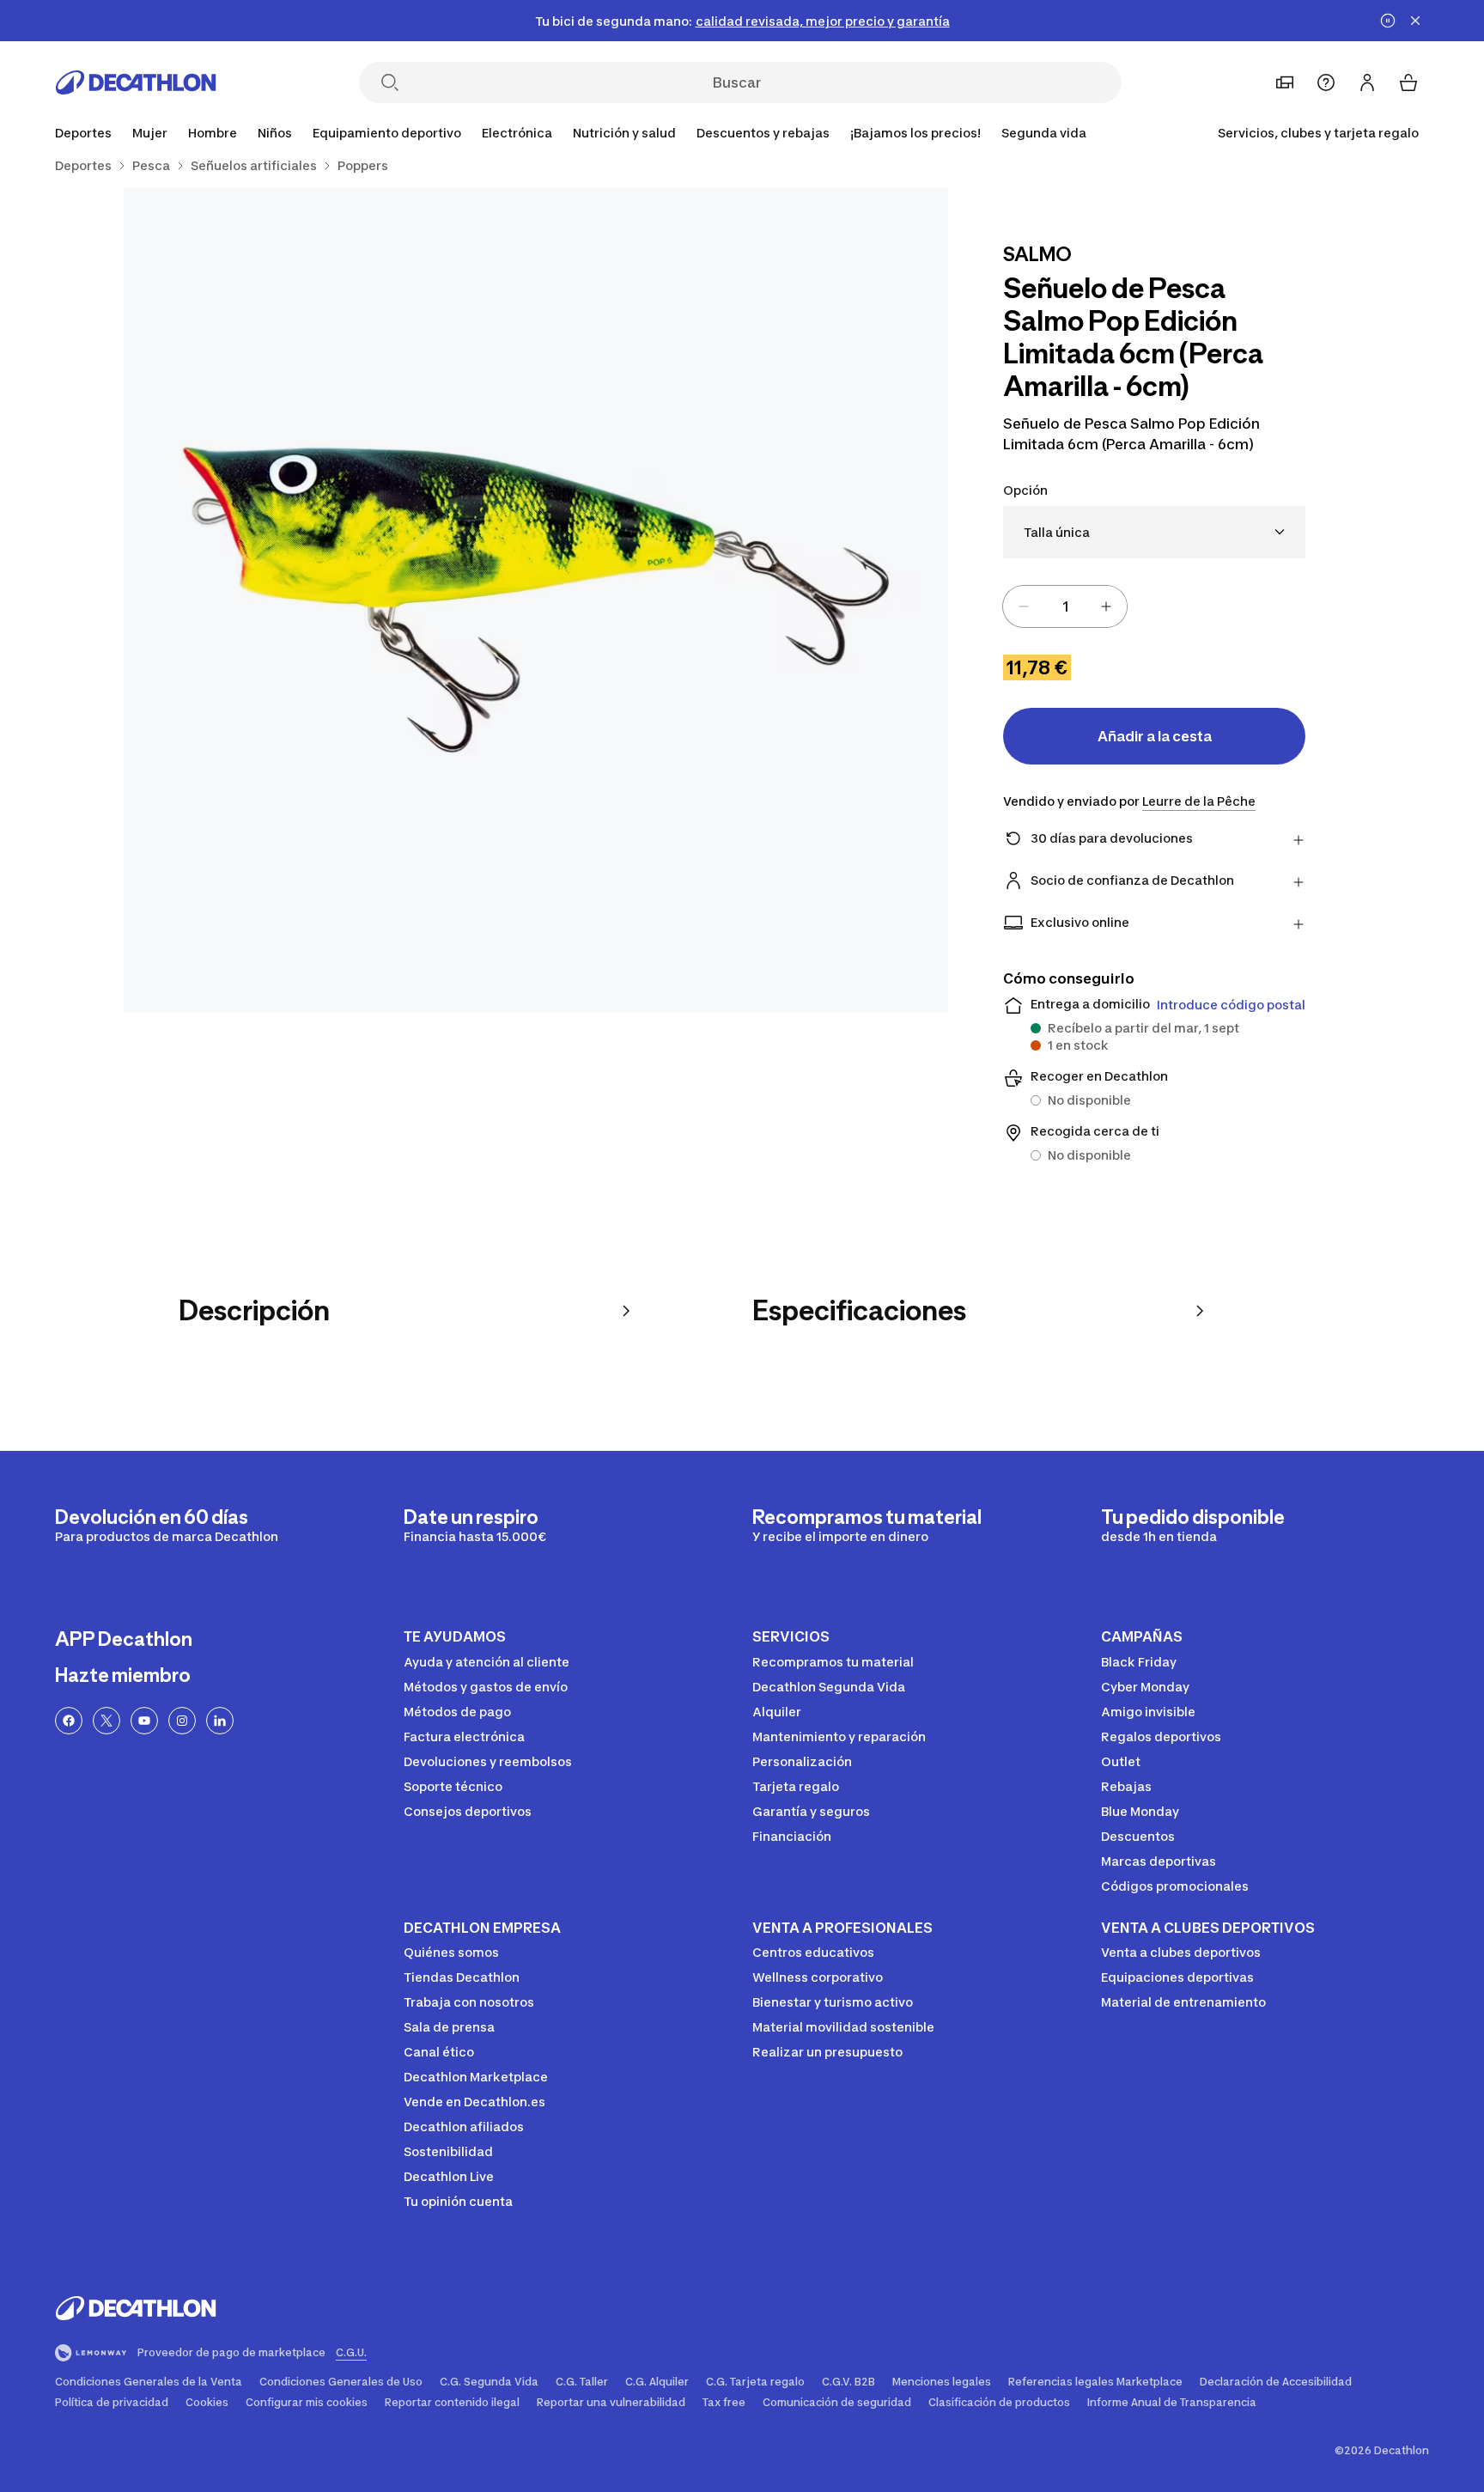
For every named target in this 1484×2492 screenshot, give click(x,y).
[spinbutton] (1065, 606)
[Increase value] (1106, 606)
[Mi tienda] (1285, 82)
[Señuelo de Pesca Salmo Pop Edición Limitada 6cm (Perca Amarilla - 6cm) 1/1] (536, 600)
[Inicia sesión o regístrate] (1367, 82)
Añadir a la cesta (1155, 736)
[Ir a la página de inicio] (136, 82)
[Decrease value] (1024, 606)
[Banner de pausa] (1388, 21)
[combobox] (1154, 532)
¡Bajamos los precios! (915, 133)
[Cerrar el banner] (1415, 21)
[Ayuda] (1326, 82)
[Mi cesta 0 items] (1408, 82)
